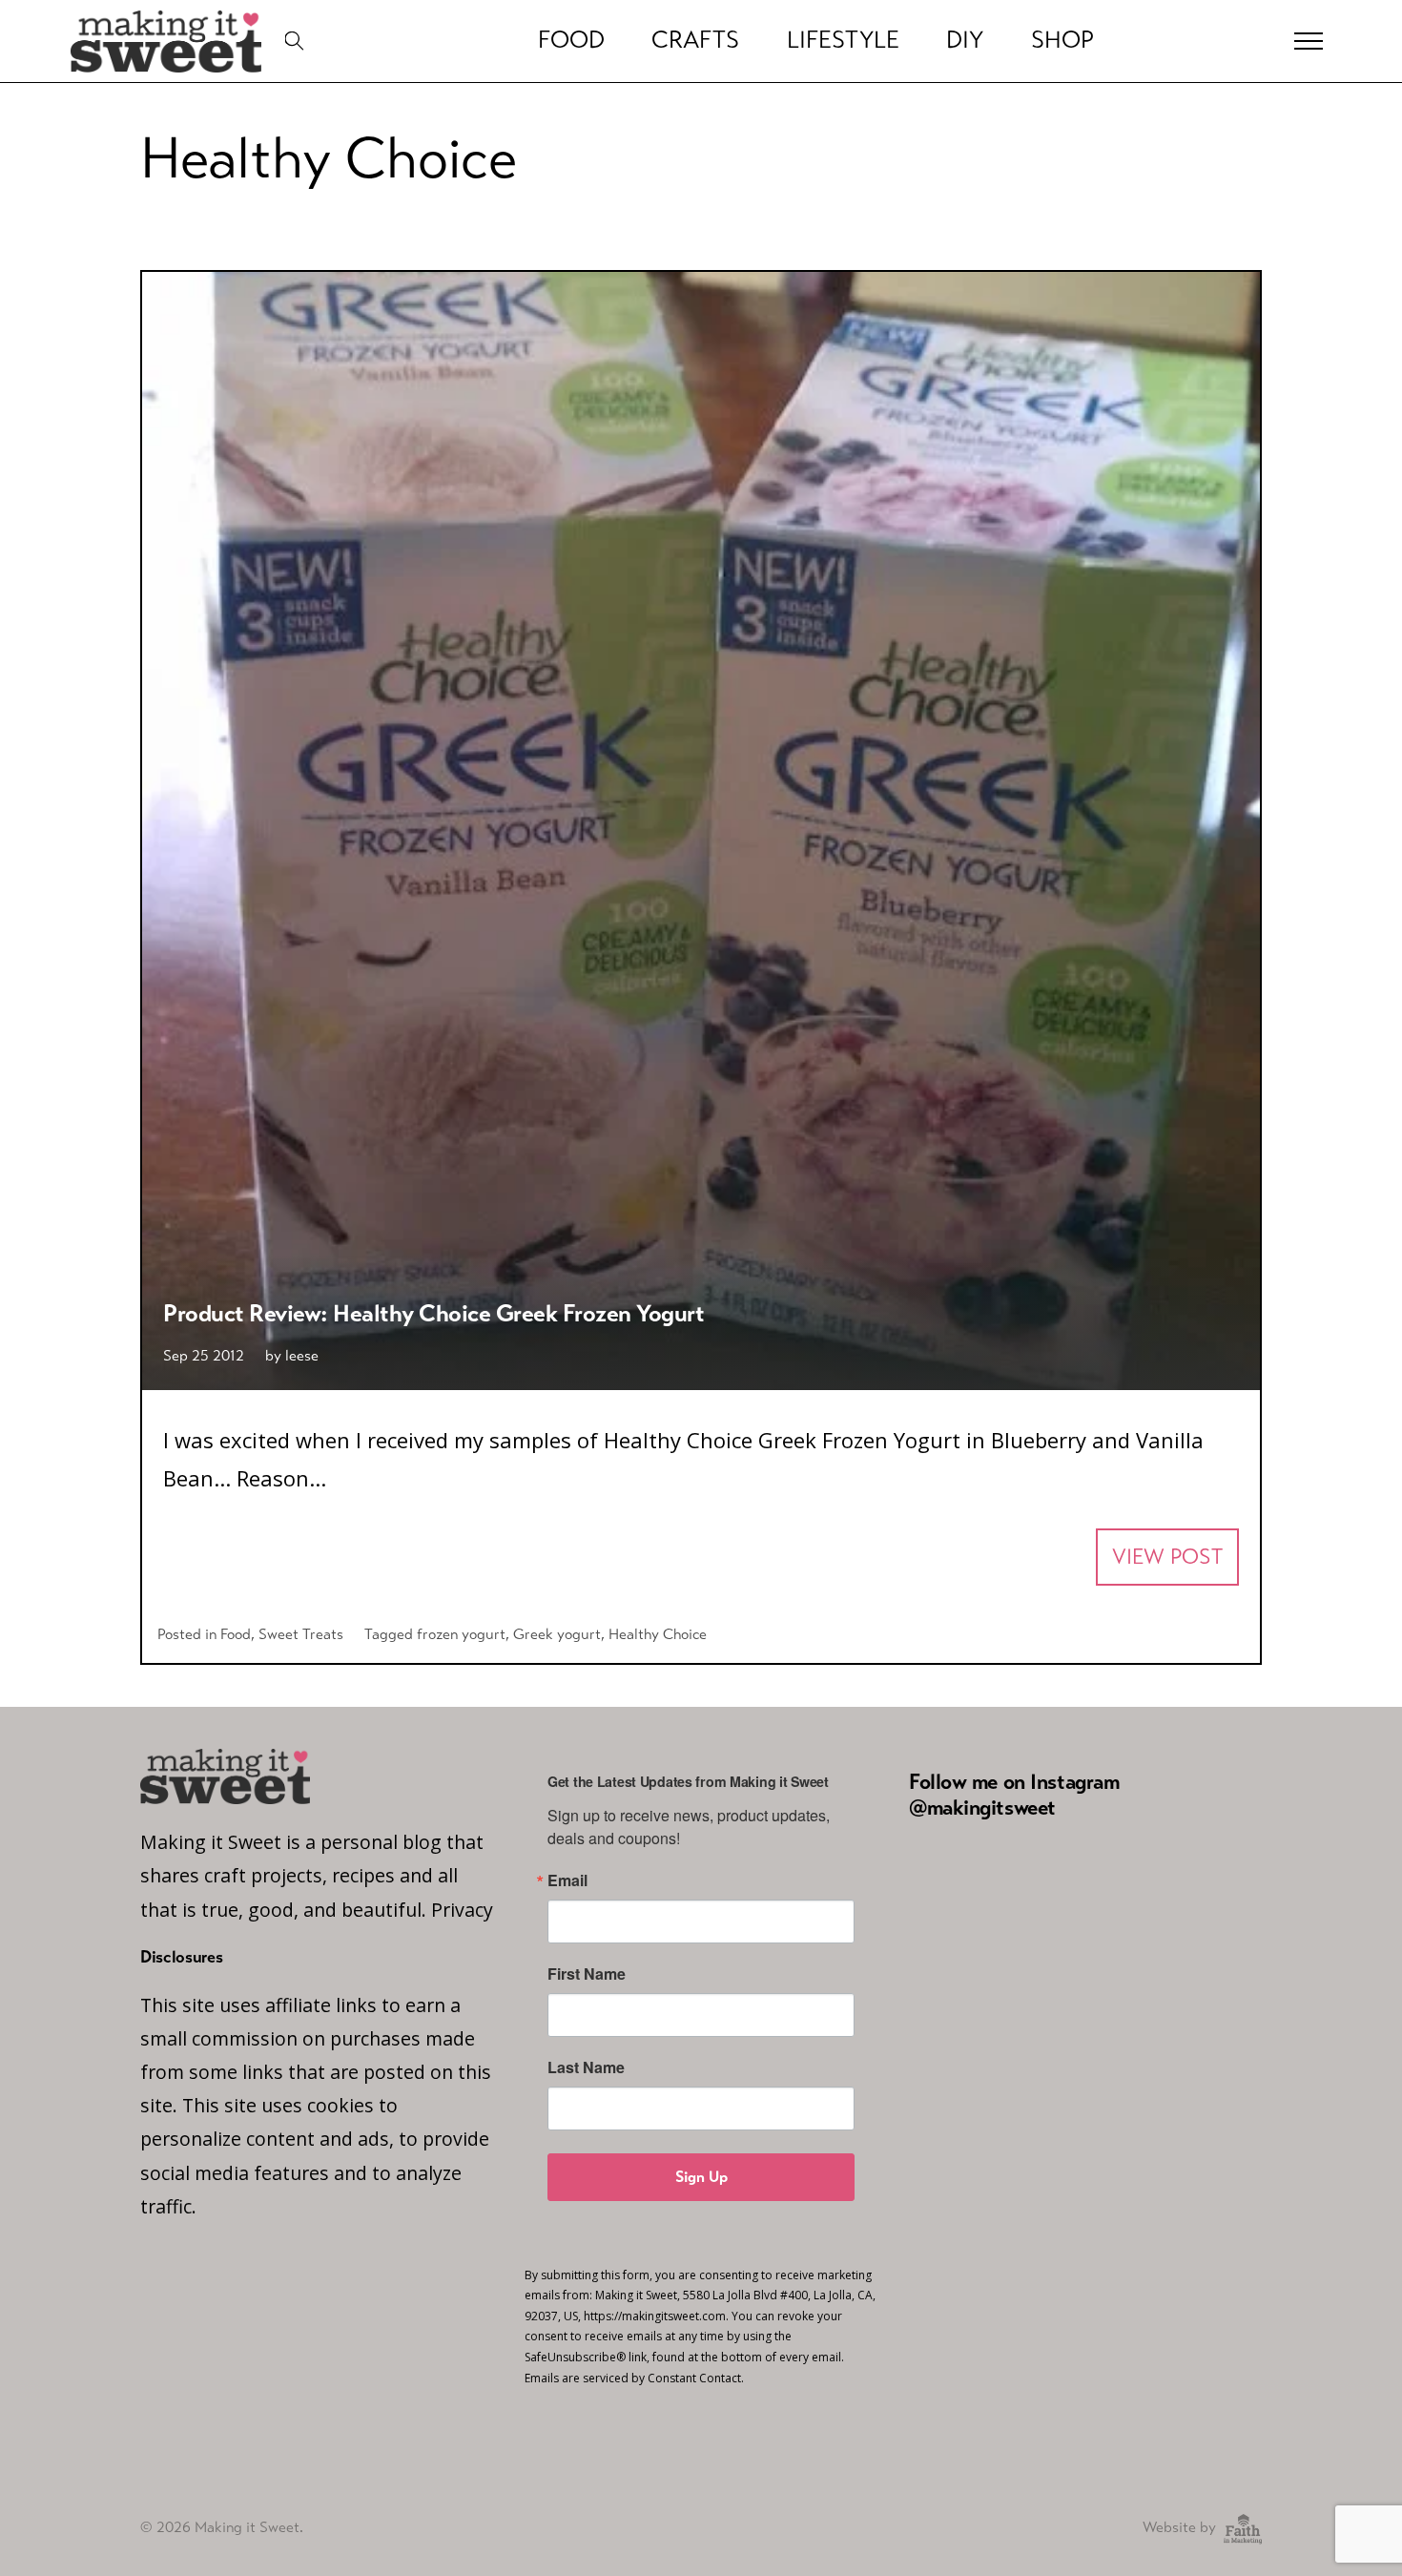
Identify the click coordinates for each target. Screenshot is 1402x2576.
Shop (1062, 40)
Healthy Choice (658, 1634)
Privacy (462, 1910)
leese (302, 1355)
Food (571, 40)
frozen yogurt (461, 1634)
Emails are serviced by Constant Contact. (634, 2378)
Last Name (586, 2067)
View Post (1167, 1557)
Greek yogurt (557, 1634)
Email (567, 1880)
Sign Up (701, 2177)
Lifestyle (843, 40)
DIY (965, 40)
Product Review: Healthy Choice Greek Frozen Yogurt (433, 1313)
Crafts (695, 40)
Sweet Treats (301, 1634)
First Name (587, 1974)
